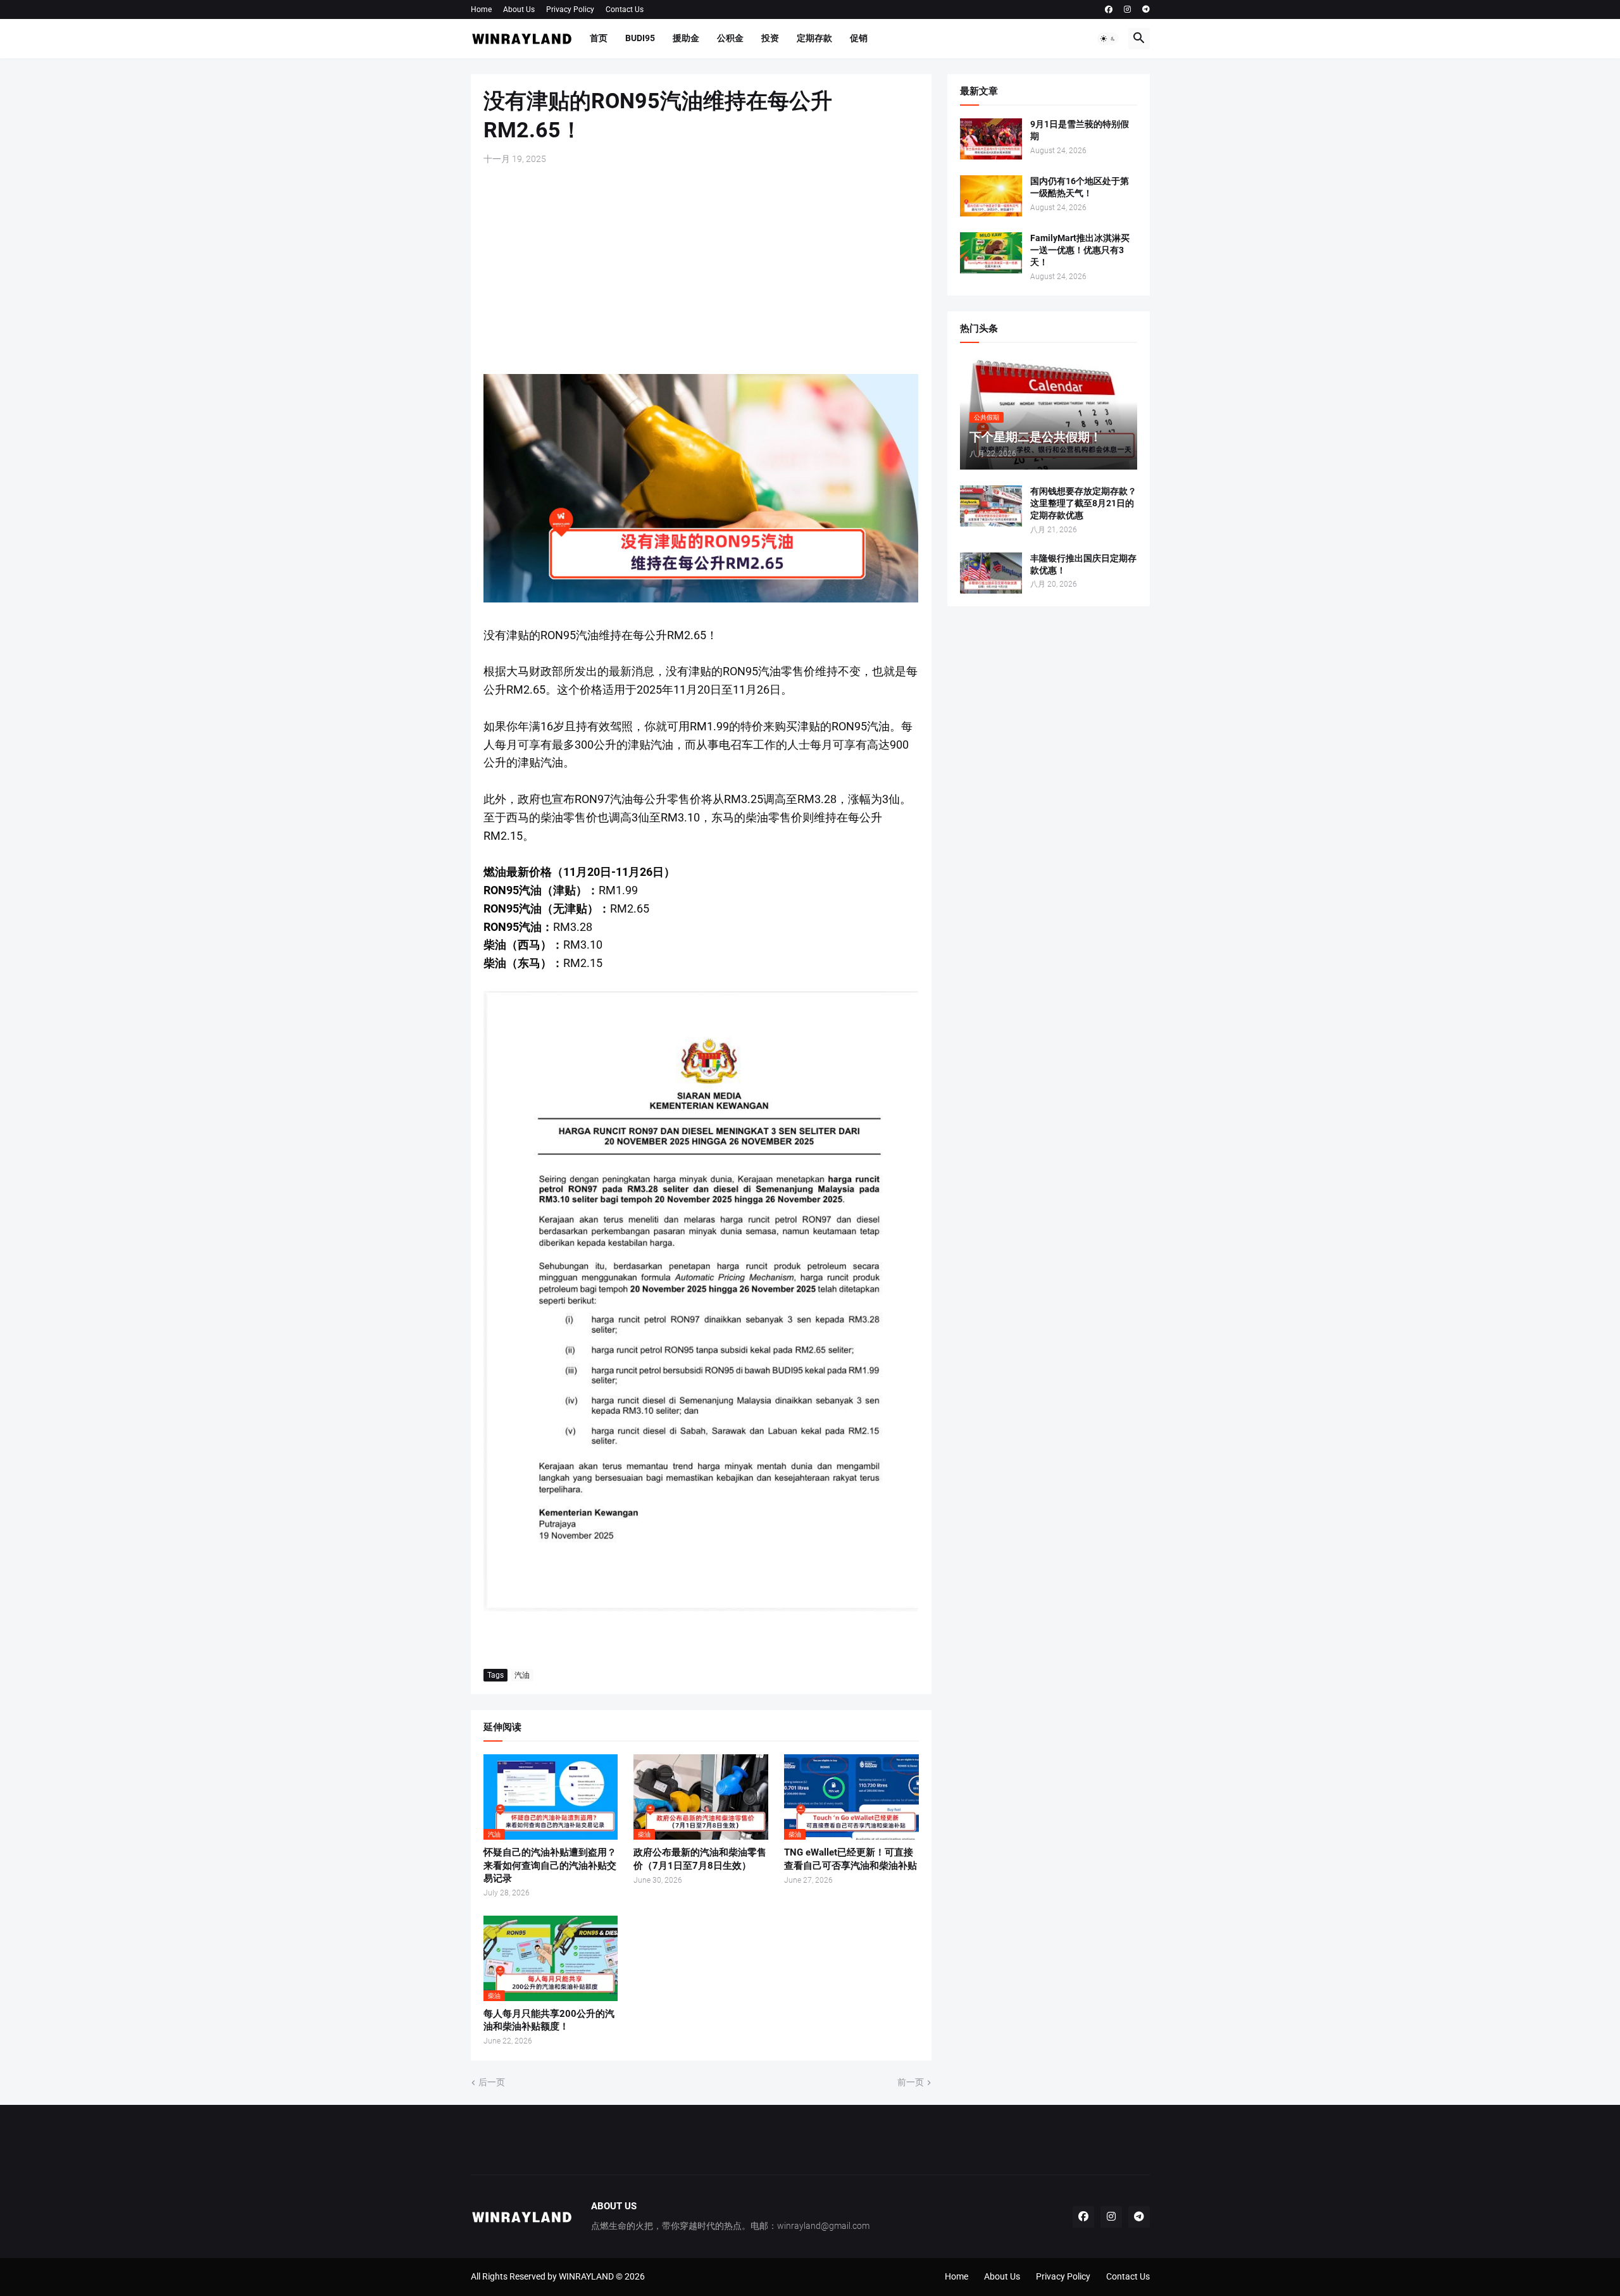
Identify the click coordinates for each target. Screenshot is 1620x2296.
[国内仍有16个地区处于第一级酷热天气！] (991, 196)
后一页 (492, 2082)
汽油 (522, 1675)
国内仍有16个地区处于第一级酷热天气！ (1080, 187)
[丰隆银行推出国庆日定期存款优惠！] (991, 573)
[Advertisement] (701, 270)
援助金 (686, 38)
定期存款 (814, 38)
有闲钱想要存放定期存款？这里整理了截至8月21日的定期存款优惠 (1083, 503)
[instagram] (1127, 9)
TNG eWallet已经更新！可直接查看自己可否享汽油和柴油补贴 (850, 1859)
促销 (859, 38)
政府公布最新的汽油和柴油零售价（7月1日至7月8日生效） (700, 1859)
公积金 (730, 38)
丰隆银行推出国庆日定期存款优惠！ (1083, 564)
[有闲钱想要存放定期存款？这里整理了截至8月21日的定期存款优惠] (991, 506)
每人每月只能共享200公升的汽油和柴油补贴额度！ (549, 2020)
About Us (519, 9)
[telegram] (1146, 9)
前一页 (911, 2082)
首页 (599, 38)
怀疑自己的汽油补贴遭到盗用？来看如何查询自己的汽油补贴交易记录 (550, 1865)
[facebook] (1109, 9)
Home (481, 9)
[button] (1108, 39)
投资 (770, 38)
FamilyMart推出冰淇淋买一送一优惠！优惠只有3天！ (1080, 250)
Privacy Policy (570, 9)
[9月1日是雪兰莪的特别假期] (991, 139)
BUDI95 (640, 38)
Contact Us (625, 9)
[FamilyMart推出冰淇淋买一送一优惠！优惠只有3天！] (991, 253)
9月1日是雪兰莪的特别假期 (1080, 130)
